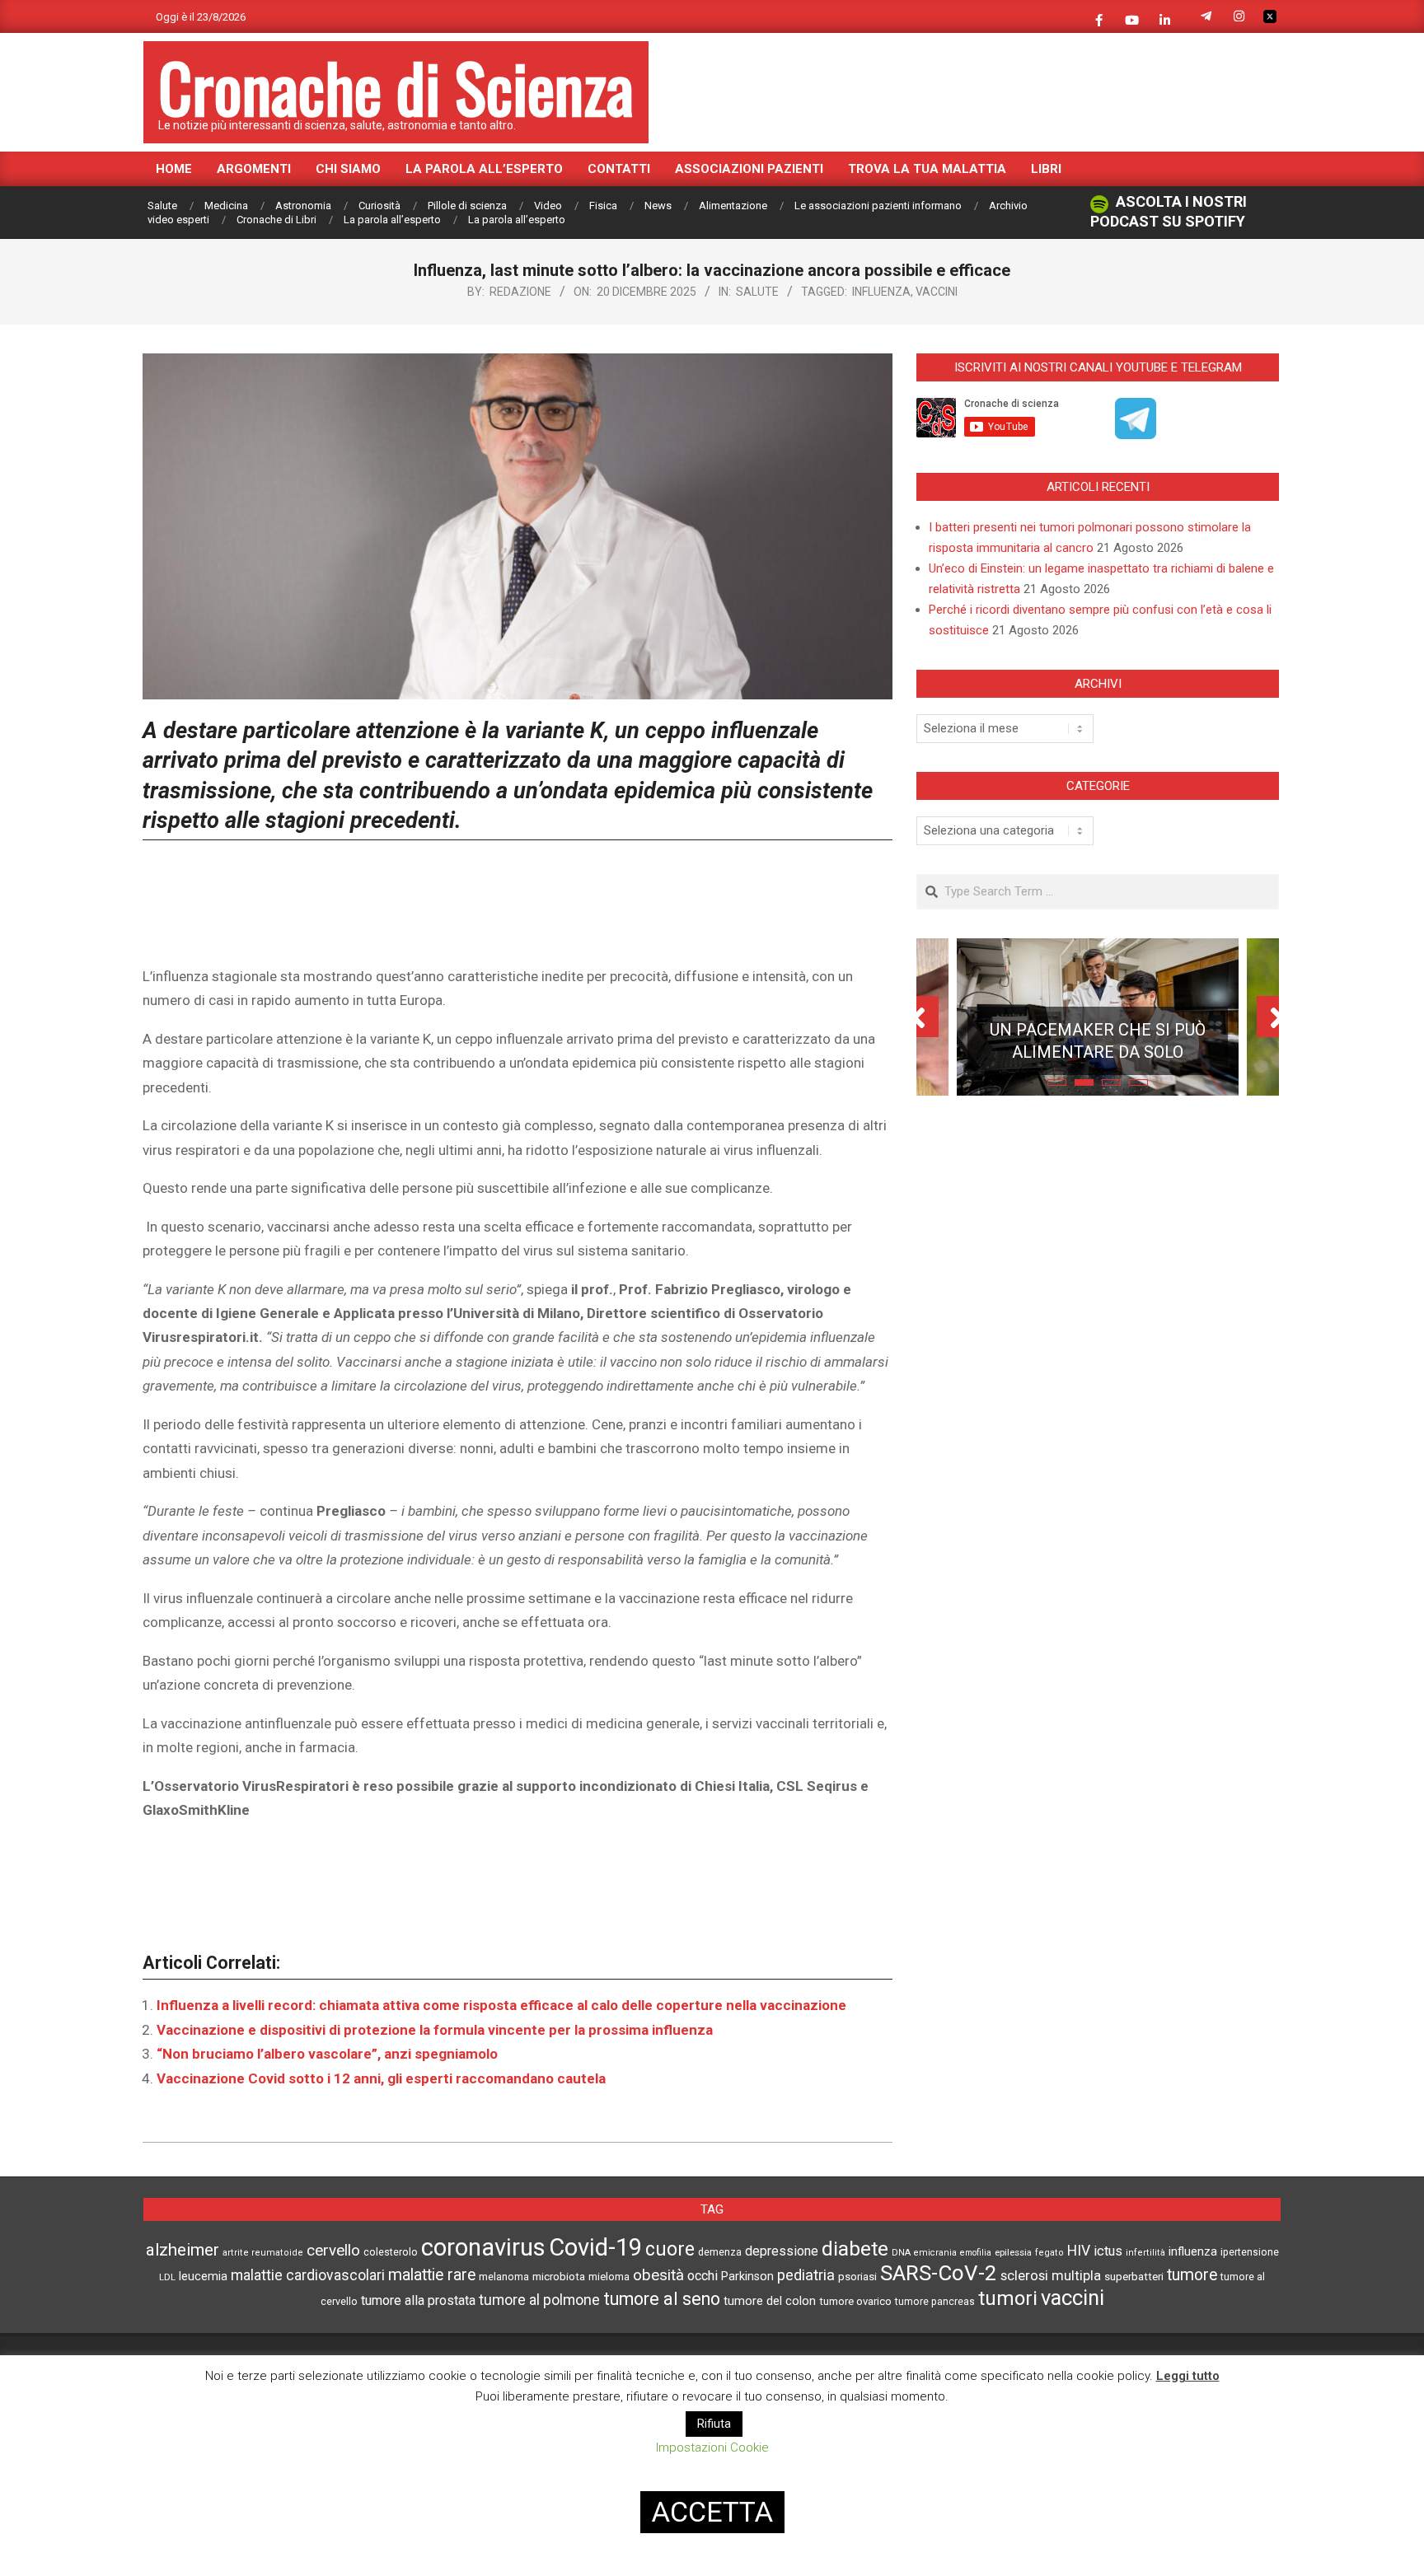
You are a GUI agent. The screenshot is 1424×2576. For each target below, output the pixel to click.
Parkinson (747, 2277)
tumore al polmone (539, 2300)
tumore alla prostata (418, 2300)
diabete (855, 2249)
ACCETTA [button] (712, 2512)
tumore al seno (662, 2299)
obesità (658, 2275)
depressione (782, 2251)
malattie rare (432, 2275)
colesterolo (391, 2252)
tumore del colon (770, 2301)
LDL (167, 2277)
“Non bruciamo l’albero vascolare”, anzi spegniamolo (327, 2054)
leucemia (203, 2276)
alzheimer (183, 2250)
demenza (720, 2252)
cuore (670, 2249)
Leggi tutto (1188, 2376)
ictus (1108, 2251)
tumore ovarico (855, 2301)
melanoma (504, 2277)
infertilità (1145, 2253)
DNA (901, 2253)
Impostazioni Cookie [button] (712, 2447)
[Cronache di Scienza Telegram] (1136, 433)
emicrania (935, 2253)
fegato (1049, 2253)
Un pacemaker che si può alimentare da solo (1098, 1041)
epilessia (1013, 2252)
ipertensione (1250, 2252)
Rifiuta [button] (714, 2424)
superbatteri (1134, 2277)
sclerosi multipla (1051, 2276)
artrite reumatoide (263, 2253)
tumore (1192, 2275)
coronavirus (483, 2247)
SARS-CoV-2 (939, 2273)
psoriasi (857, 2277)
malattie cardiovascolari (308, 2275)
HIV (1079, 2251)
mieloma (609, 2277)
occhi (703, 2276)
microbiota (559, 2276)
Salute (757, 292)
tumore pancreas (935, 2302)
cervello (333, 2251)
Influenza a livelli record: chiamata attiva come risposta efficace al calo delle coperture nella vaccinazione (501, 2005)
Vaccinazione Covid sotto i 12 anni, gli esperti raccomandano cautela (381, 2078)
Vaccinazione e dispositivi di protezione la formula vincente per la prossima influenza (435, 2030)
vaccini (937, 292)
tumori (1008, 2298)
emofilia (976, 2253)
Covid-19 (595, 2247)
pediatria (806, 2275)
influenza (881, 292)
